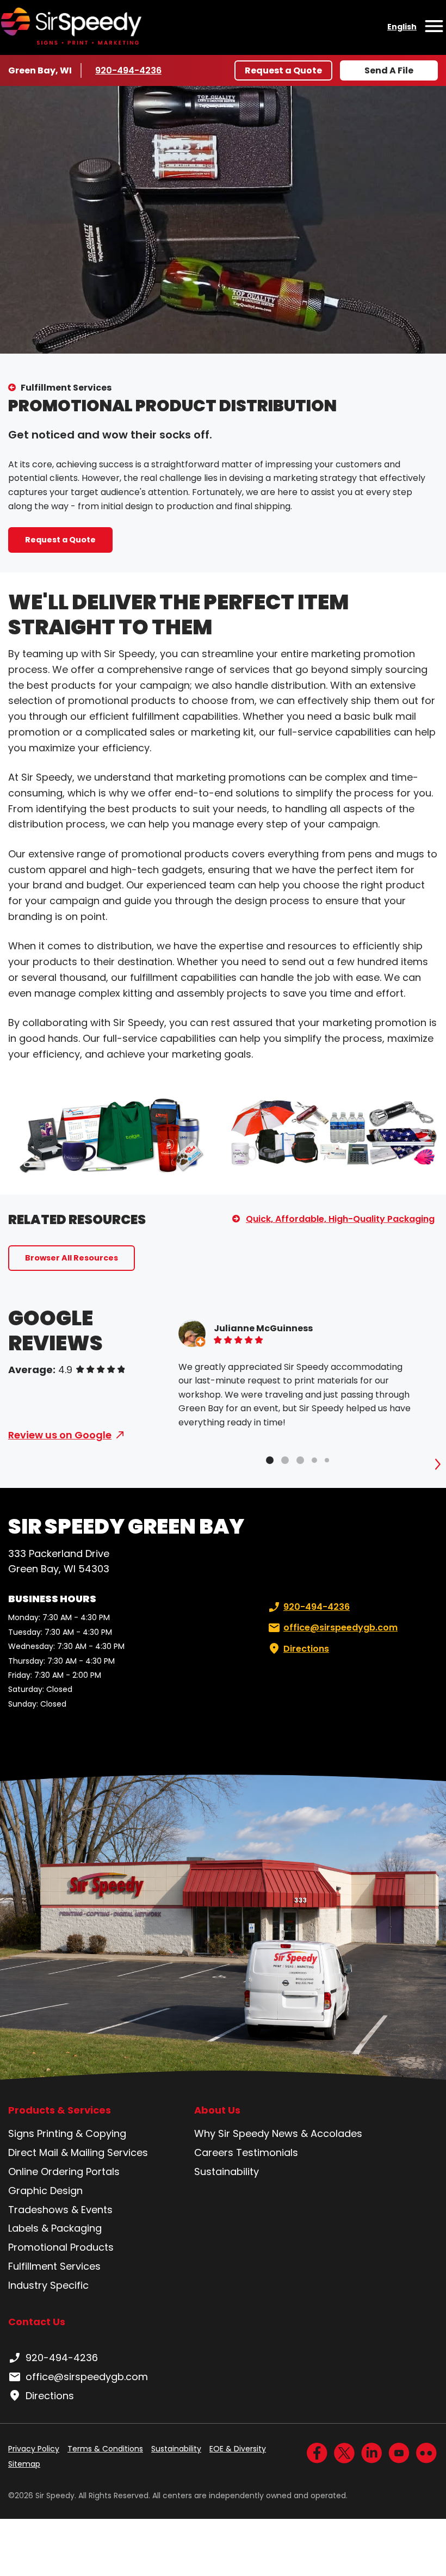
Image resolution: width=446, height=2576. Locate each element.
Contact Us (37, 2322)
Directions (306, 1649)
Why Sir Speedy (232, 2133)
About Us (217, 2110)
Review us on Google (60, 1435)
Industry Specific (48, 2285)
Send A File (389, 70)
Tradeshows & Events (60, 2210)
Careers (214, 2152)
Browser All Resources (72, 1258)
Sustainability (227, 2172)
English (402, 27)
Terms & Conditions (105, 2449)
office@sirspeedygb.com (340, 1627)
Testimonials (267, 2152)
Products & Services (60, 2110)
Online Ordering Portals (64, 2172)
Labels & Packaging (55, 2228)
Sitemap (24, 2464)
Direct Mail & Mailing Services (78, 2152)
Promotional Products (61, 2247)
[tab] (270, 1460)
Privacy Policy (34, 2449)
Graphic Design (45, 2191)
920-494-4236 (128, 70)
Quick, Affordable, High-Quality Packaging (340, 1219)
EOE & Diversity (238, 2449)
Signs (21, 2133)
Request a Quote (283, 70)
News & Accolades (317, 2133)
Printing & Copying (82, 2133)
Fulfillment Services (66, 388)
